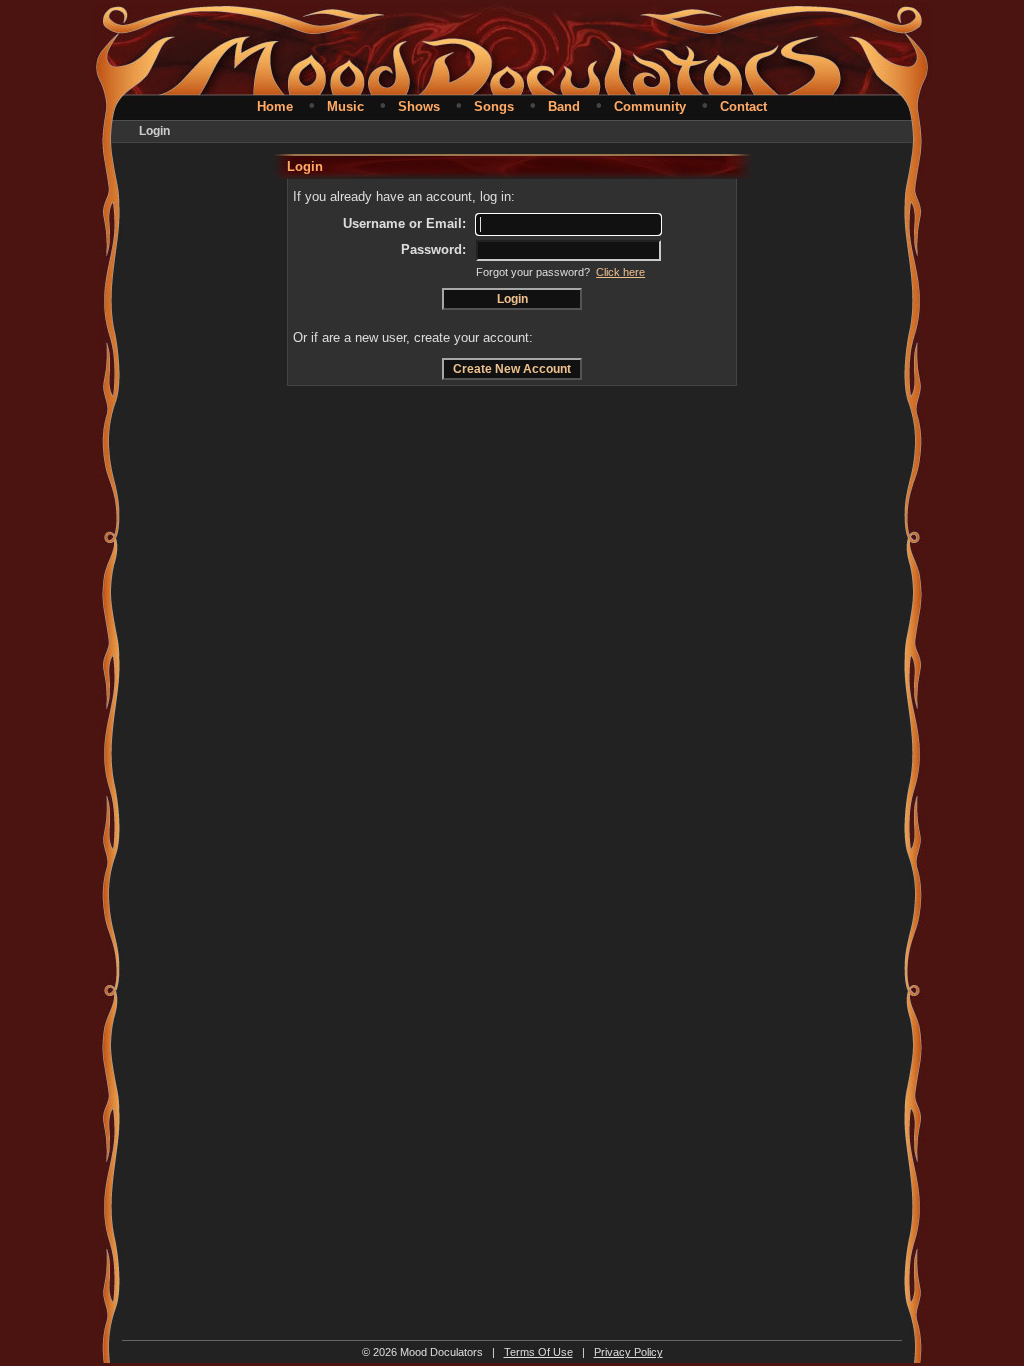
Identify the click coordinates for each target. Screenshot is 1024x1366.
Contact (743, 106)
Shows (419, 106)
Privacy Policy (628, 1352)
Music (345, 106)
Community (650, 106)
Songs (494, 106)
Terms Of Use (538, 1352)
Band (564, 106)
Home (275, 106)
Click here (620, 272)
